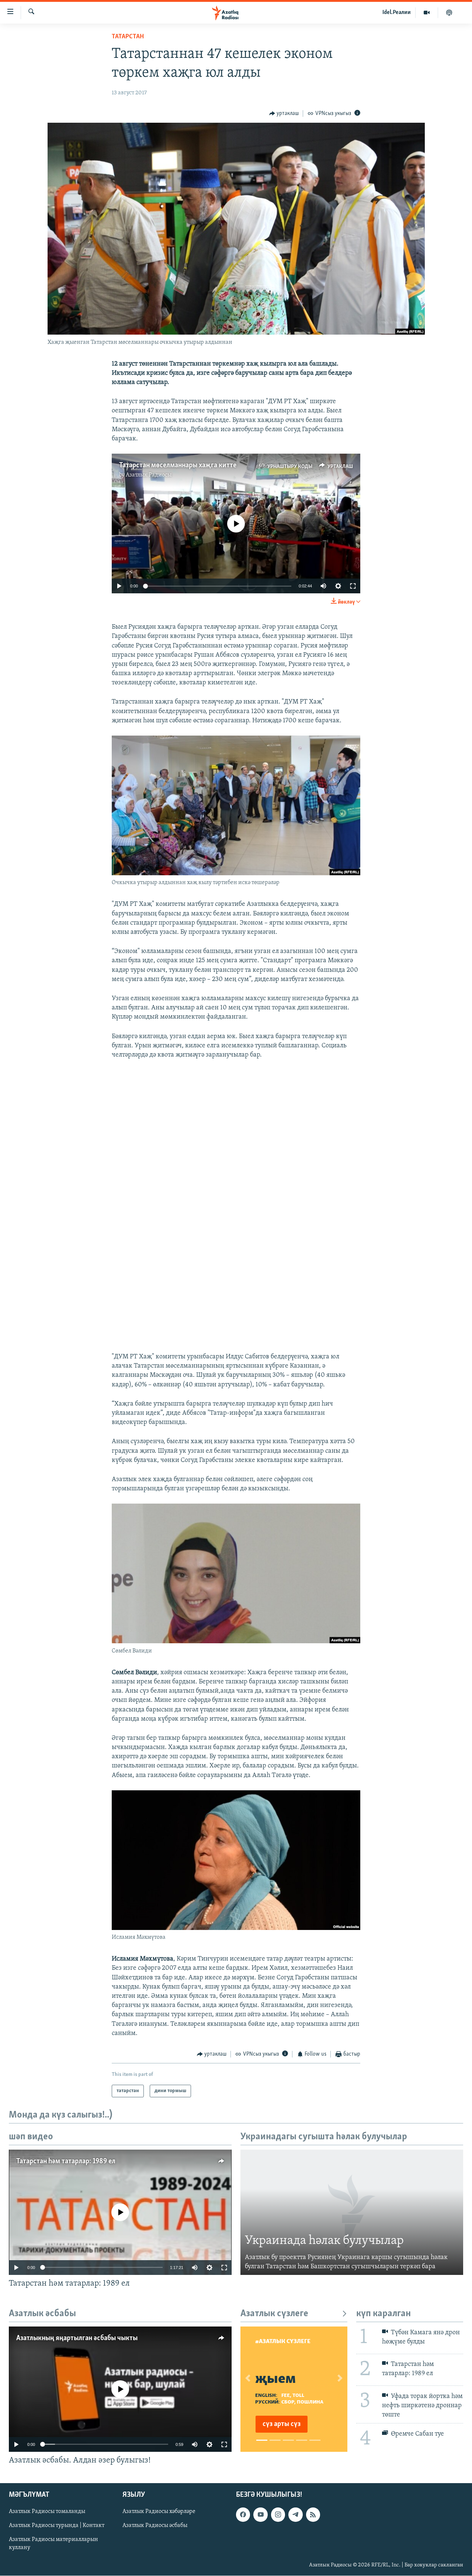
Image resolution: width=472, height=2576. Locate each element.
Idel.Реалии (397, 13)
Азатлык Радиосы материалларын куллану (53, 2544)
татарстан (128, 37)
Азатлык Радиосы (149, 475)
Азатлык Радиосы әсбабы (155, 2526)
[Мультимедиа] (427, 13)
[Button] (284, 114)
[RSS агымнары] (313, 2514)
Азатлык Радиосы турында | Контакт (57, 2526)
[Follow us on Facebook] (243, 2514)
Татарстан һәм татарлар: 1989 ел (66, 2161)
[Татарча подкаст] (449, 13)
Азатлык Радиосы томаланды (47, 2512)
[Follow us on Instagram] (278, 2514)
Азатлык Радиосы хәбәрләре (159, 2512)
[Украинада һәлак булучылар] (352, 2212)
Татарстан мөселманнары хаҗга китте (178, 465)
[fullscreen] (353, 586)
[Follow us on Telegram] (295, 2514)
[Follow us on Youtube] (260, 2514)
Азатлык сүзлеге (274, 2314)
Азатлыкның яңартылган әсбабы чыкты (77, 2338)
